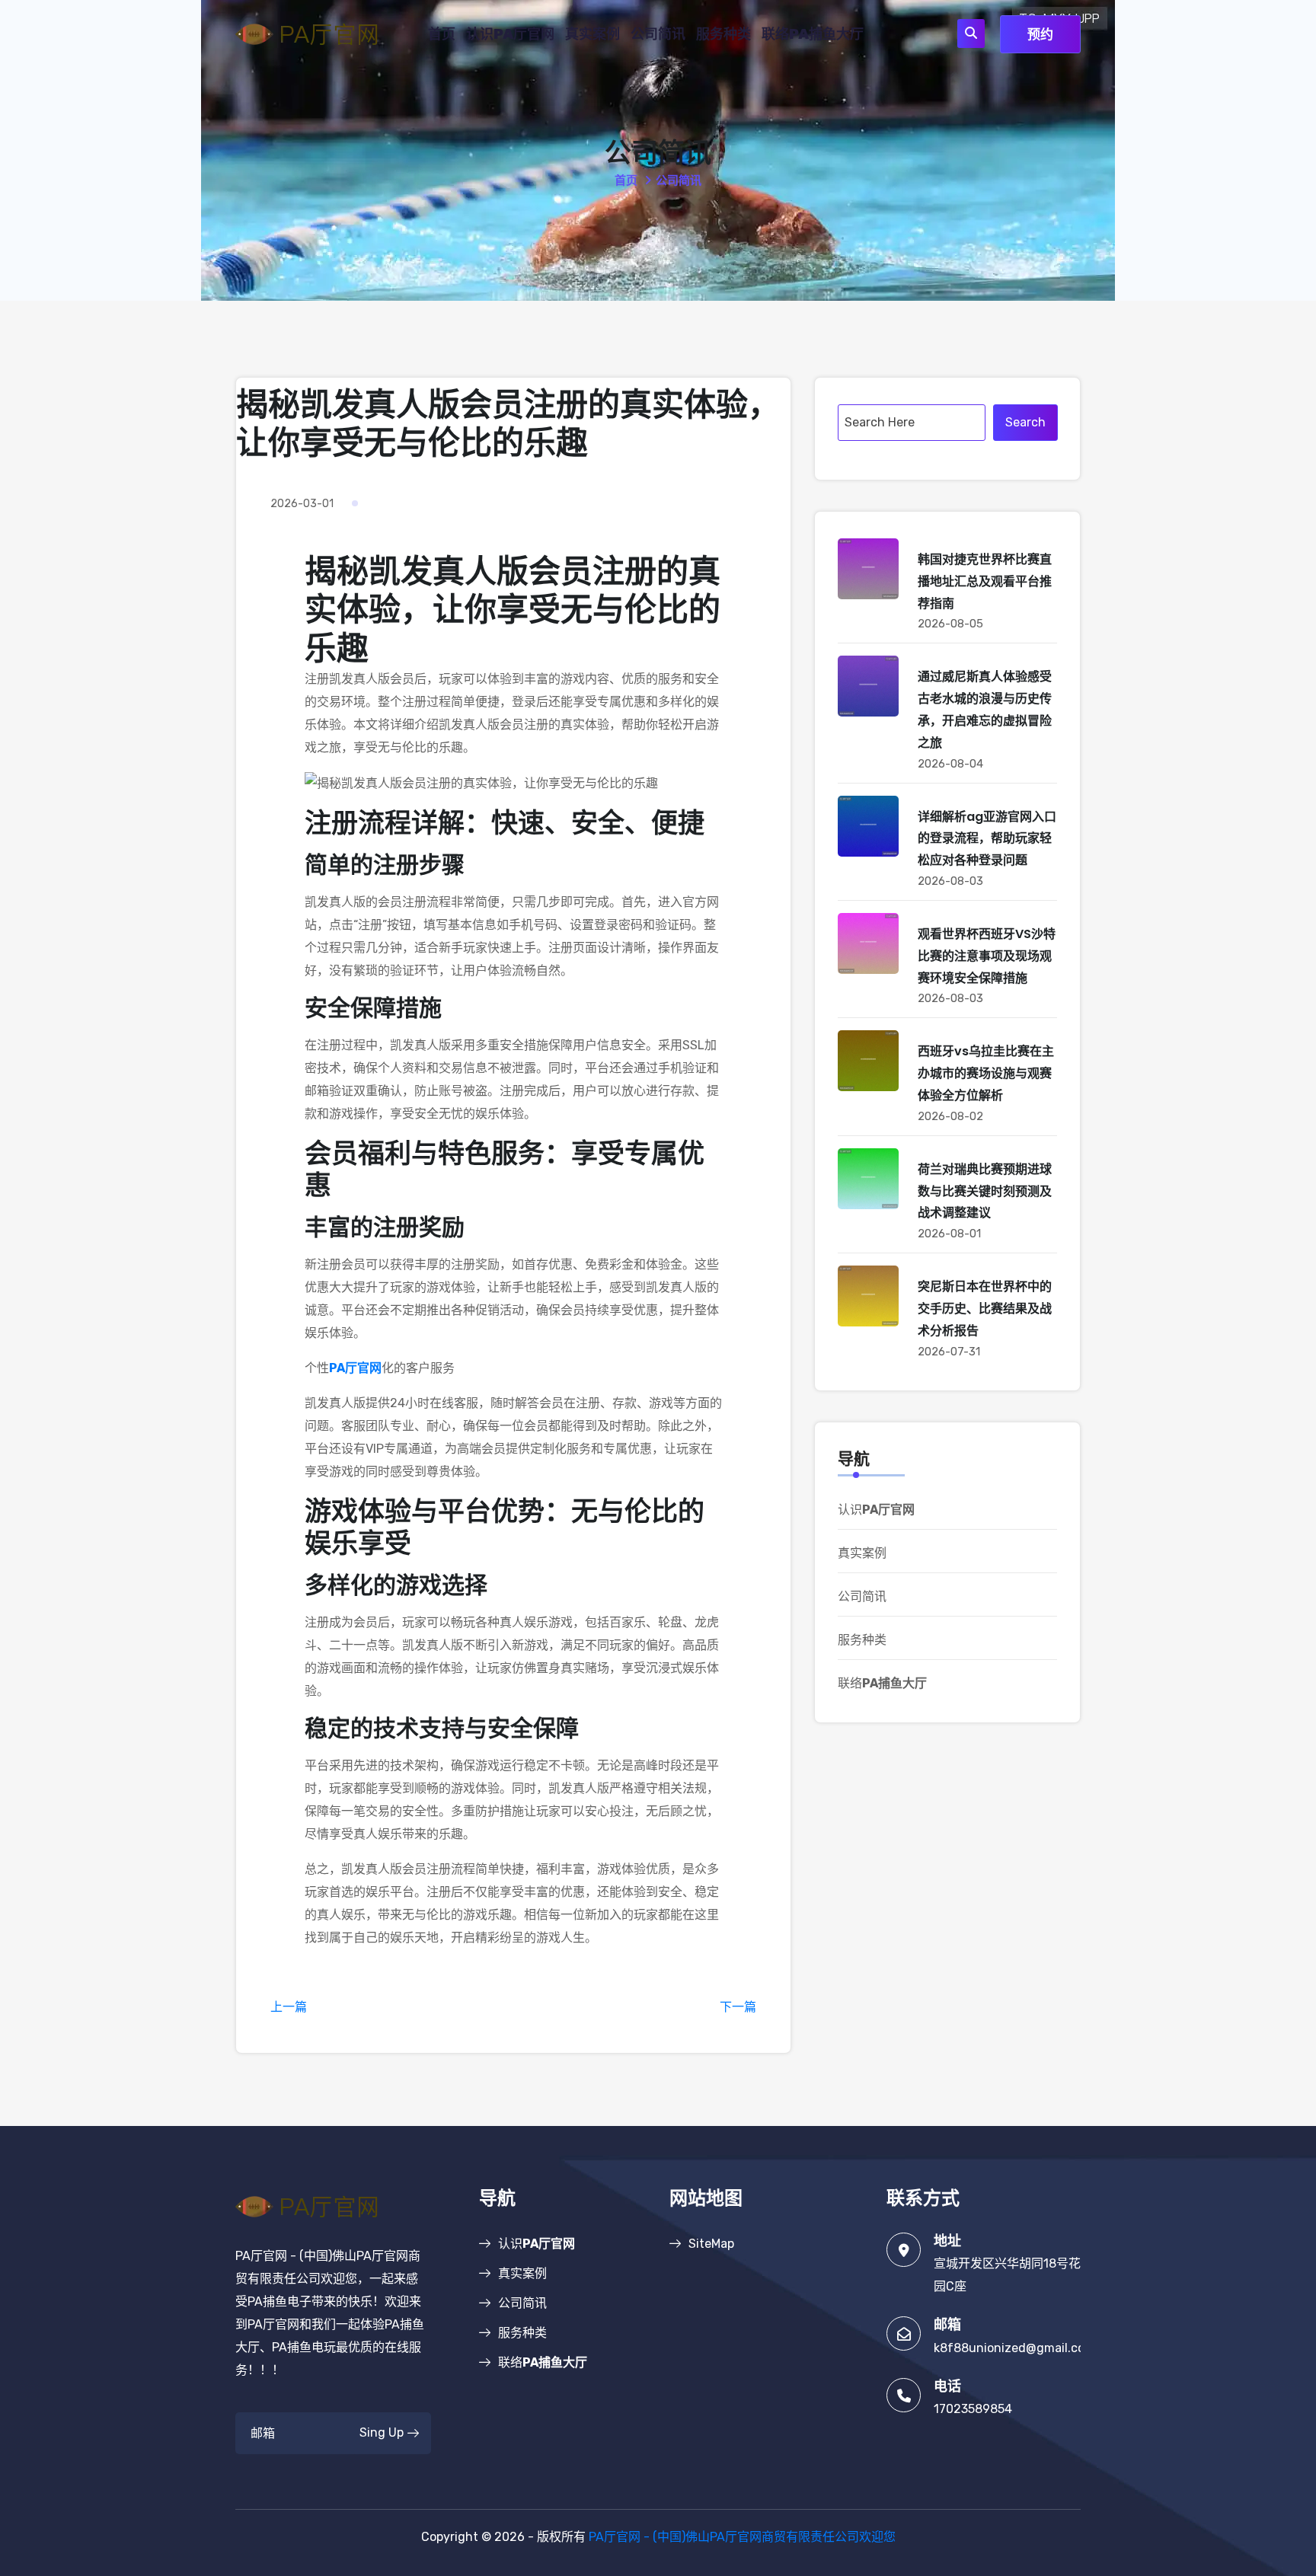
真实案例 (593, 34)
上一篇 (289, 2007)
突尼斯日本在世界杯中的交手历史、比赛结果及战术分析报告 (985, 1309)
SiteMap (711, 2244)
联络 (813, 34)
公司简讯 (658, 34)
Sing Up (382, 2432)
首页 (442, 34)
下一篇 (738, 2007)
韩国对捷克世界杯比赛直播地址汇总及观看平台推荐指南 (985, 581)
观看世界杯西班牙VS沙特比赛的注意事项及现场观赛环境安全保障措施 (987, 956)
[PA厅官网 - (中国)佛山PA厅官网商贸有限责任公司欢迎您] (319, 33)
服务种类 (723, 34)
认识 (510, 34)
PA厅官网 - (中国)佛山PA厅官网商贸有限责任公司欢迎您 (742, 2537)
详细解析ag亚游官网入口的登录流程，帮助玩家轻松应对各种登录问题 (987, 839)
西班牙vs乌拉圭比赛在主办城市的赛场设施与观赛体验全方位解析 (986, 1073)
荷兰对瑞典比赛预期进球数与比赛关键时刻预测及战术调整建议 (985, 1191)
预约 (1040, 34)
